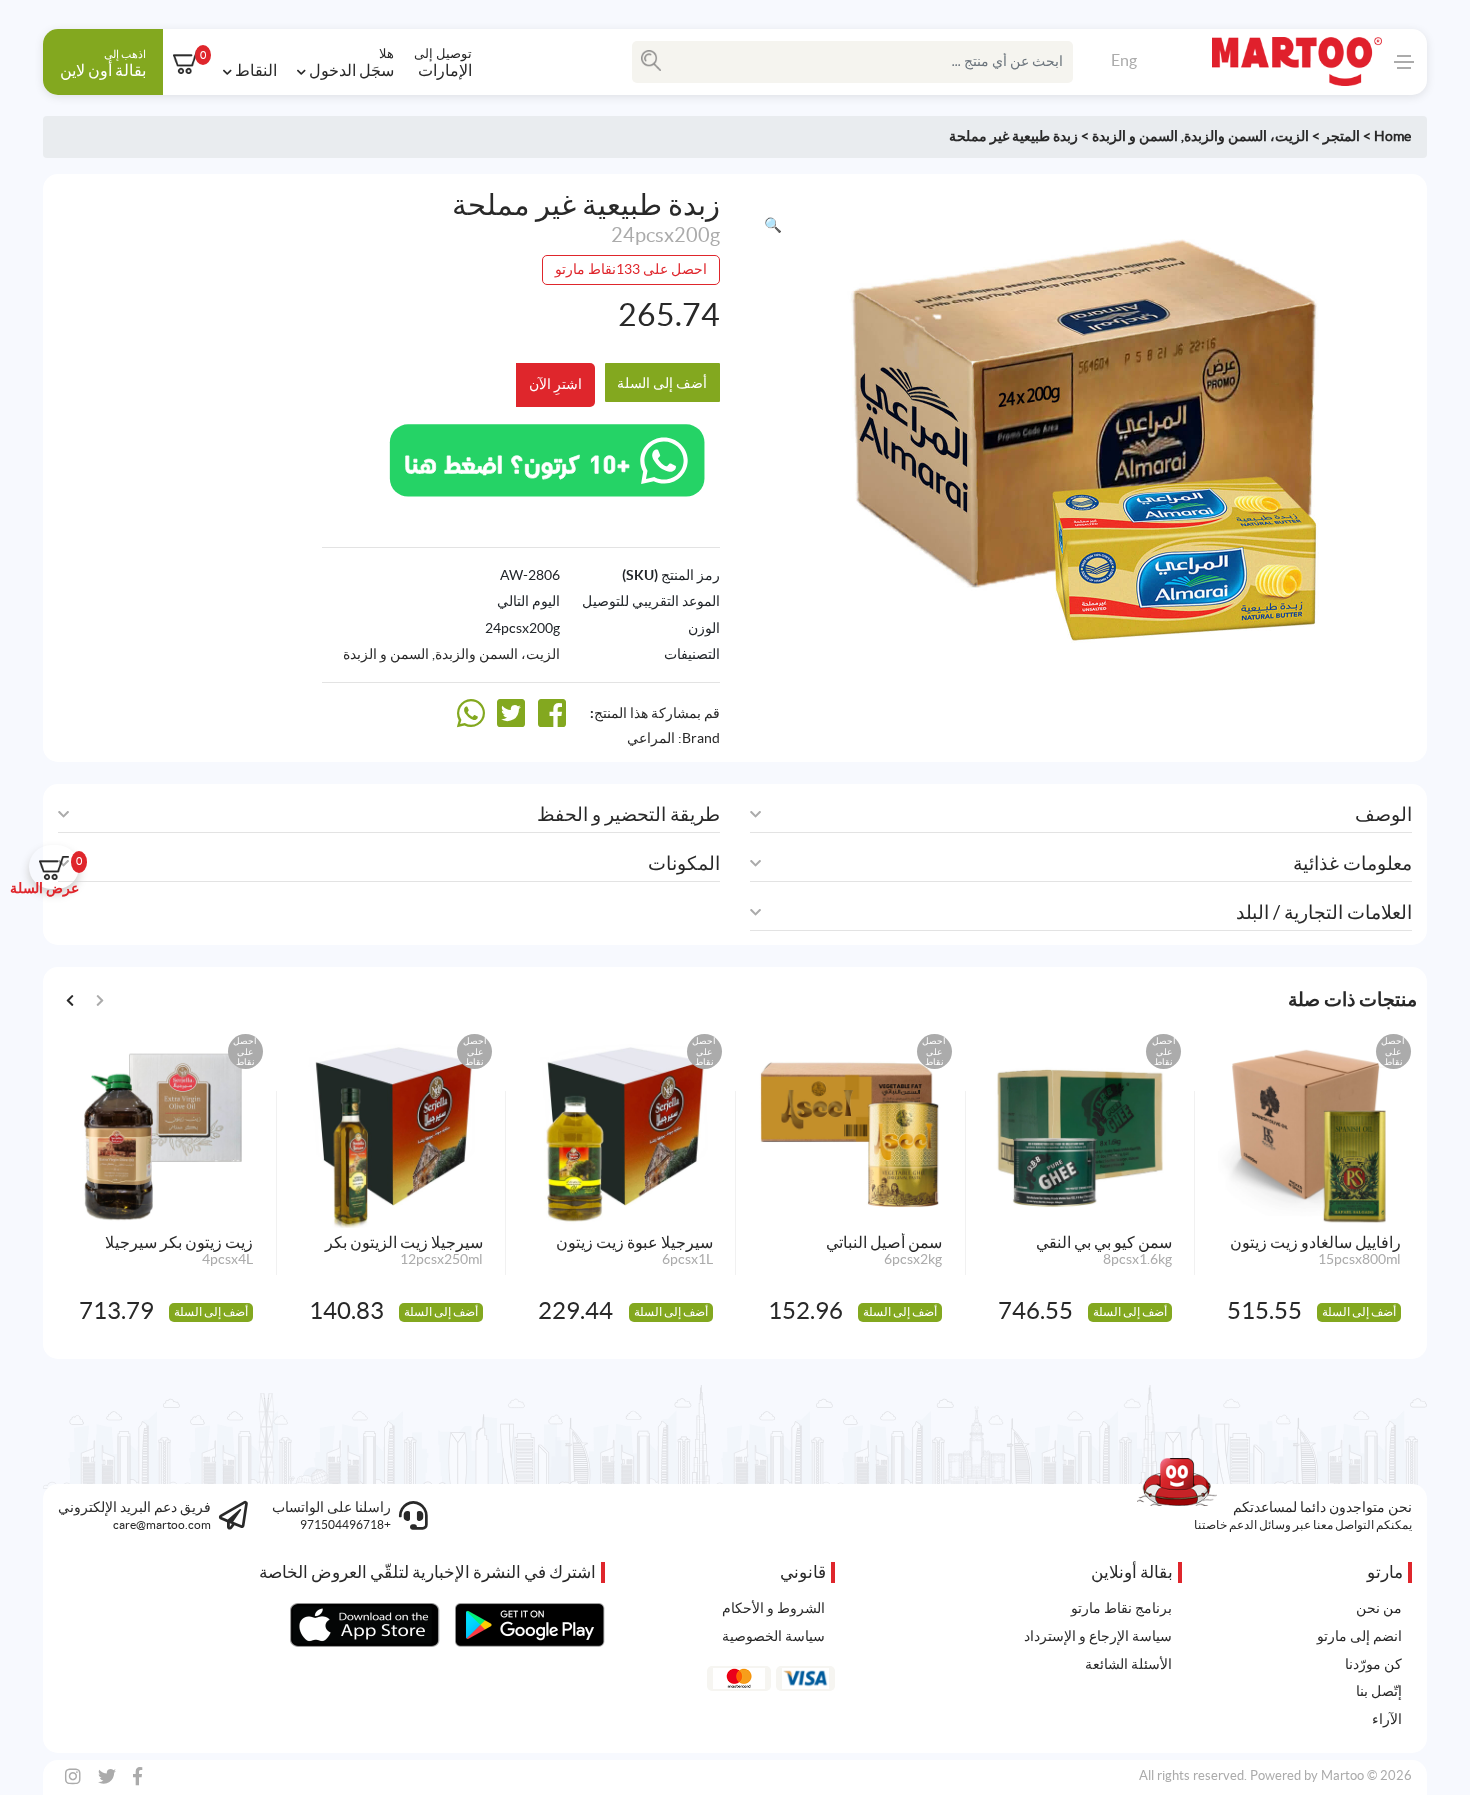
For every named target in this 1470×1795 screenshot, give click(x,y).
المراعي (651, 738)
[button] (773, 226)
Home (1392, 136)
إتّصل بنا (1379, 1691)
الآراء (1387, 1719)
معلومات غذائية (1352, 863)
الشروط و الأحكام (773, 1608)
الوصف (1383, 814)
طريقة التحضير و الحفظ (628, 814)
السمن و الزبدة (1135, 136)
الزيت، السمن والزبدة (1246, 136)
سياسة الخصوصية (773, 1636)
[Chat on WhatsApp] (547, 458)
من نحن (1379, 1608)
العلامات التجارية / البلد (1324, 912)
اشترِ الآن (555, 384)
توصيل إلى (443, 62)
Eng (1124, 60)
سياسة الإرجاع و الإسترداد (1098, 1636)
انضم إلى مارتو (1359, 1636)
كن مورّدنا (1373, 1664)
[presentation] (70, 998)
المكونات (684, 863)
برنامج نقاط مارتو (1121, 1608)
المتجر (1341, 136)
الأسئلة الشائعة (1128, 1664)
